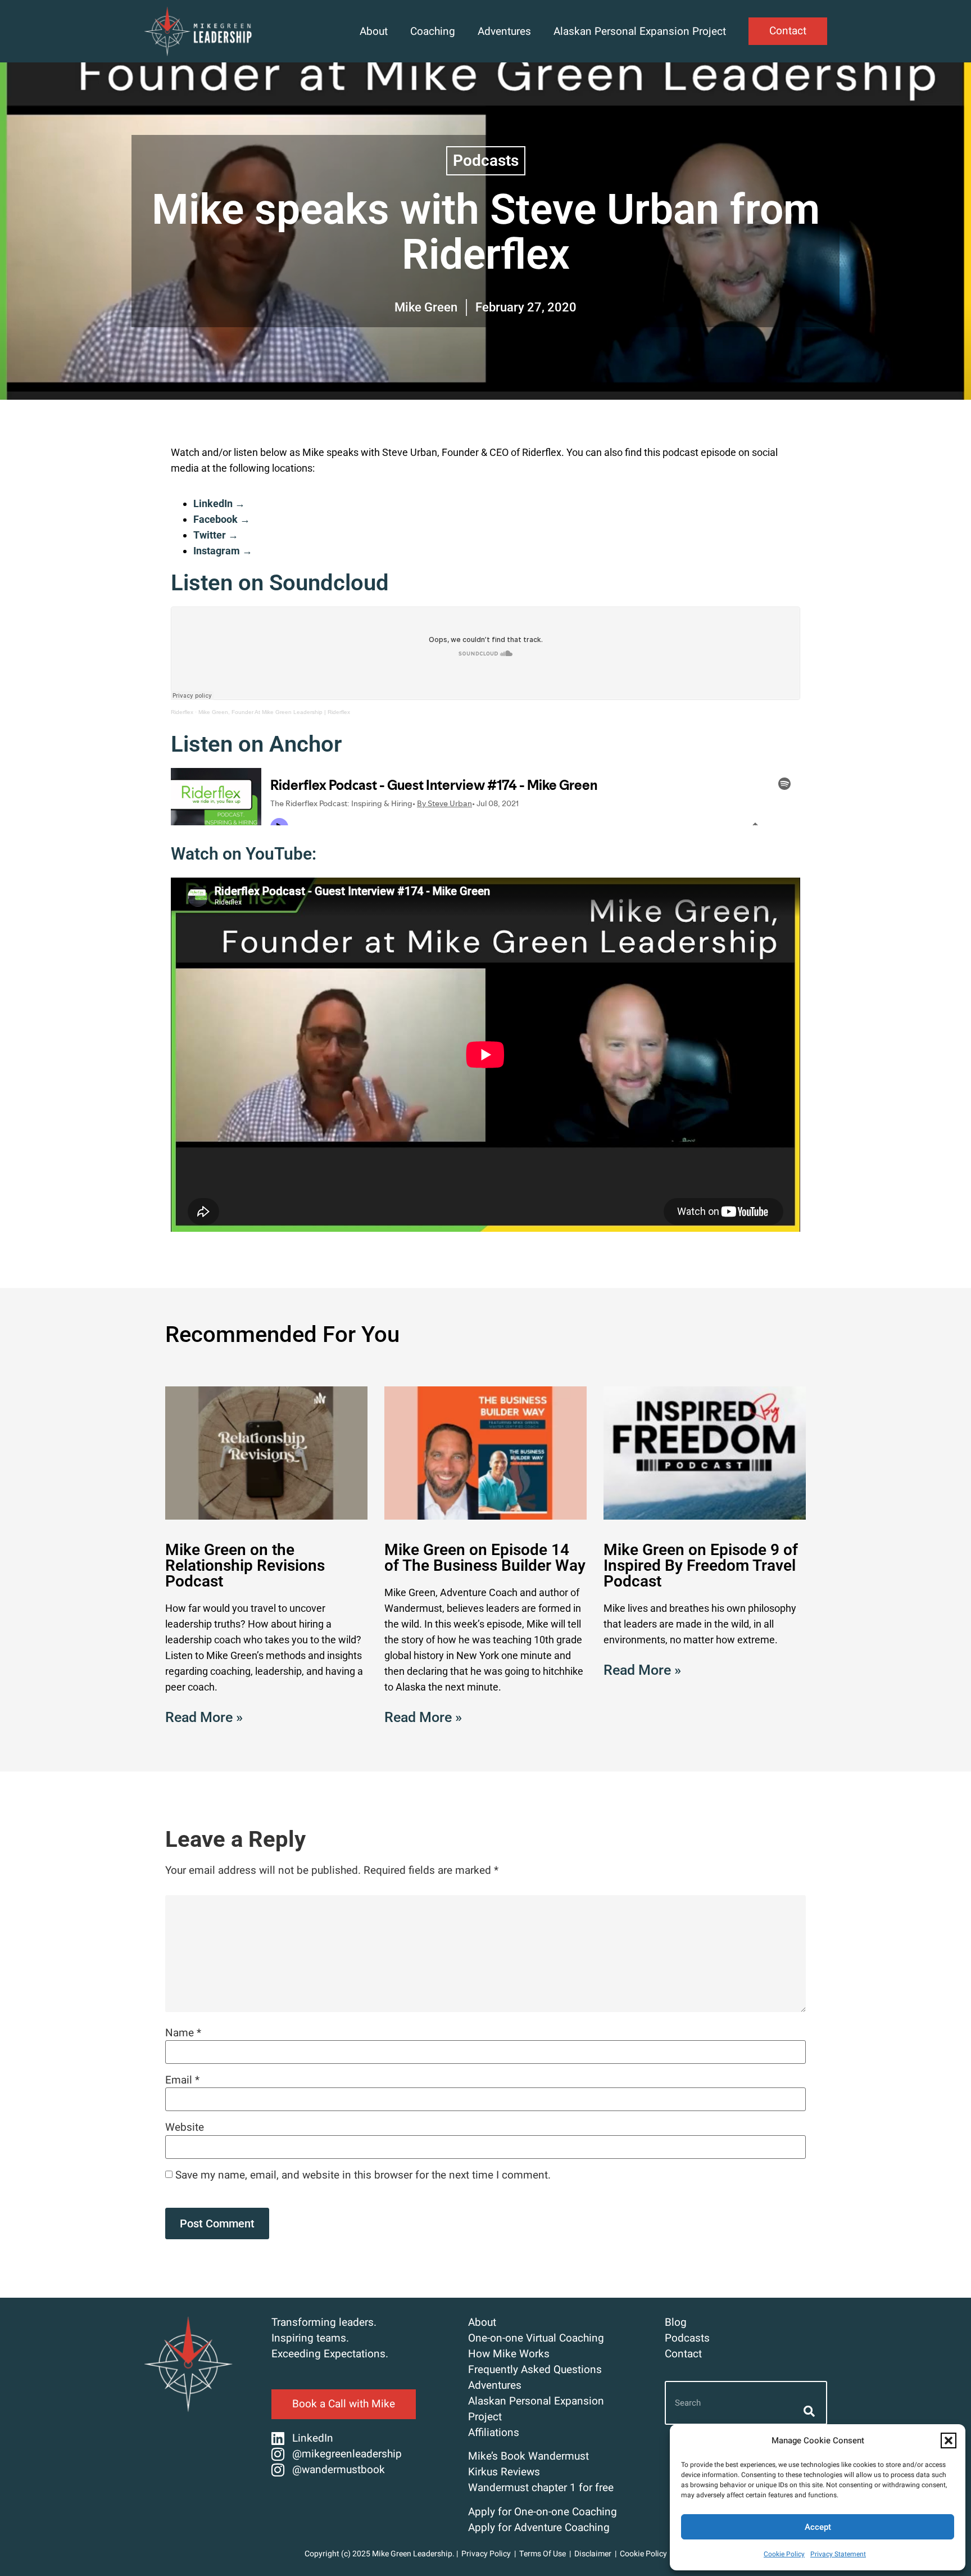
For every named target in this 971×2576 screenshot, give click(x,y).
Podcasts (486, 161)
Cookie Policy (784, 2554)
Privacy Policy (486, 2554)
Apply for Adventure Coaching (539, 2528)
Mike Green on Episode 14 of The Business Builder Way (485, 1558)
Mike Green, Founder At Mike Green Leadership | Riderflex (274, 712)
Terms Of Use (543, 2554)
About (374, 31)
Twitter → (216, 535)
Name (183, 2033)
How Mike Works (509, 2354)
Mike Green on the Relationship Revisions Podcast (245, 1565)
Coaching (433, 31)
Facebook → (222, 519)
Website (185, 2128)
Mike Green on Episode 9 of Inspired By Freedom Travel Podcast (701, 1565)
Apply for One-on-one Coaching (543, 2512)
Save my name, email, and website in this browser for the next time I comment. (363, 2175)
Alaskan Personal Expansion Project (640, 31)
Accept (818, 2527)
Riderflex (182, 712)
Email (182, 2080)
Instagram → (223, 551)
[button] (949, 2441)
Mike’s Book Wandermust (528, 2456)
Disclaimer (593, 2554)
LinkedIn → (219, 503)
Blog (676, 2322)
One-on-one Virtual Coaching (536, 2338)
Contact (683, 2354)
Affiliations (494, 2433)
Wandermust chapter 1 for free (541, 2488)
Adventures (504, 31)
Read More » (204, 1717)
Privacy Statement (838, 2554)
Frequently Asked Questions (535, 2370)
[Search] (808, 2411)
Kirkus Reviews (504, 2472)
